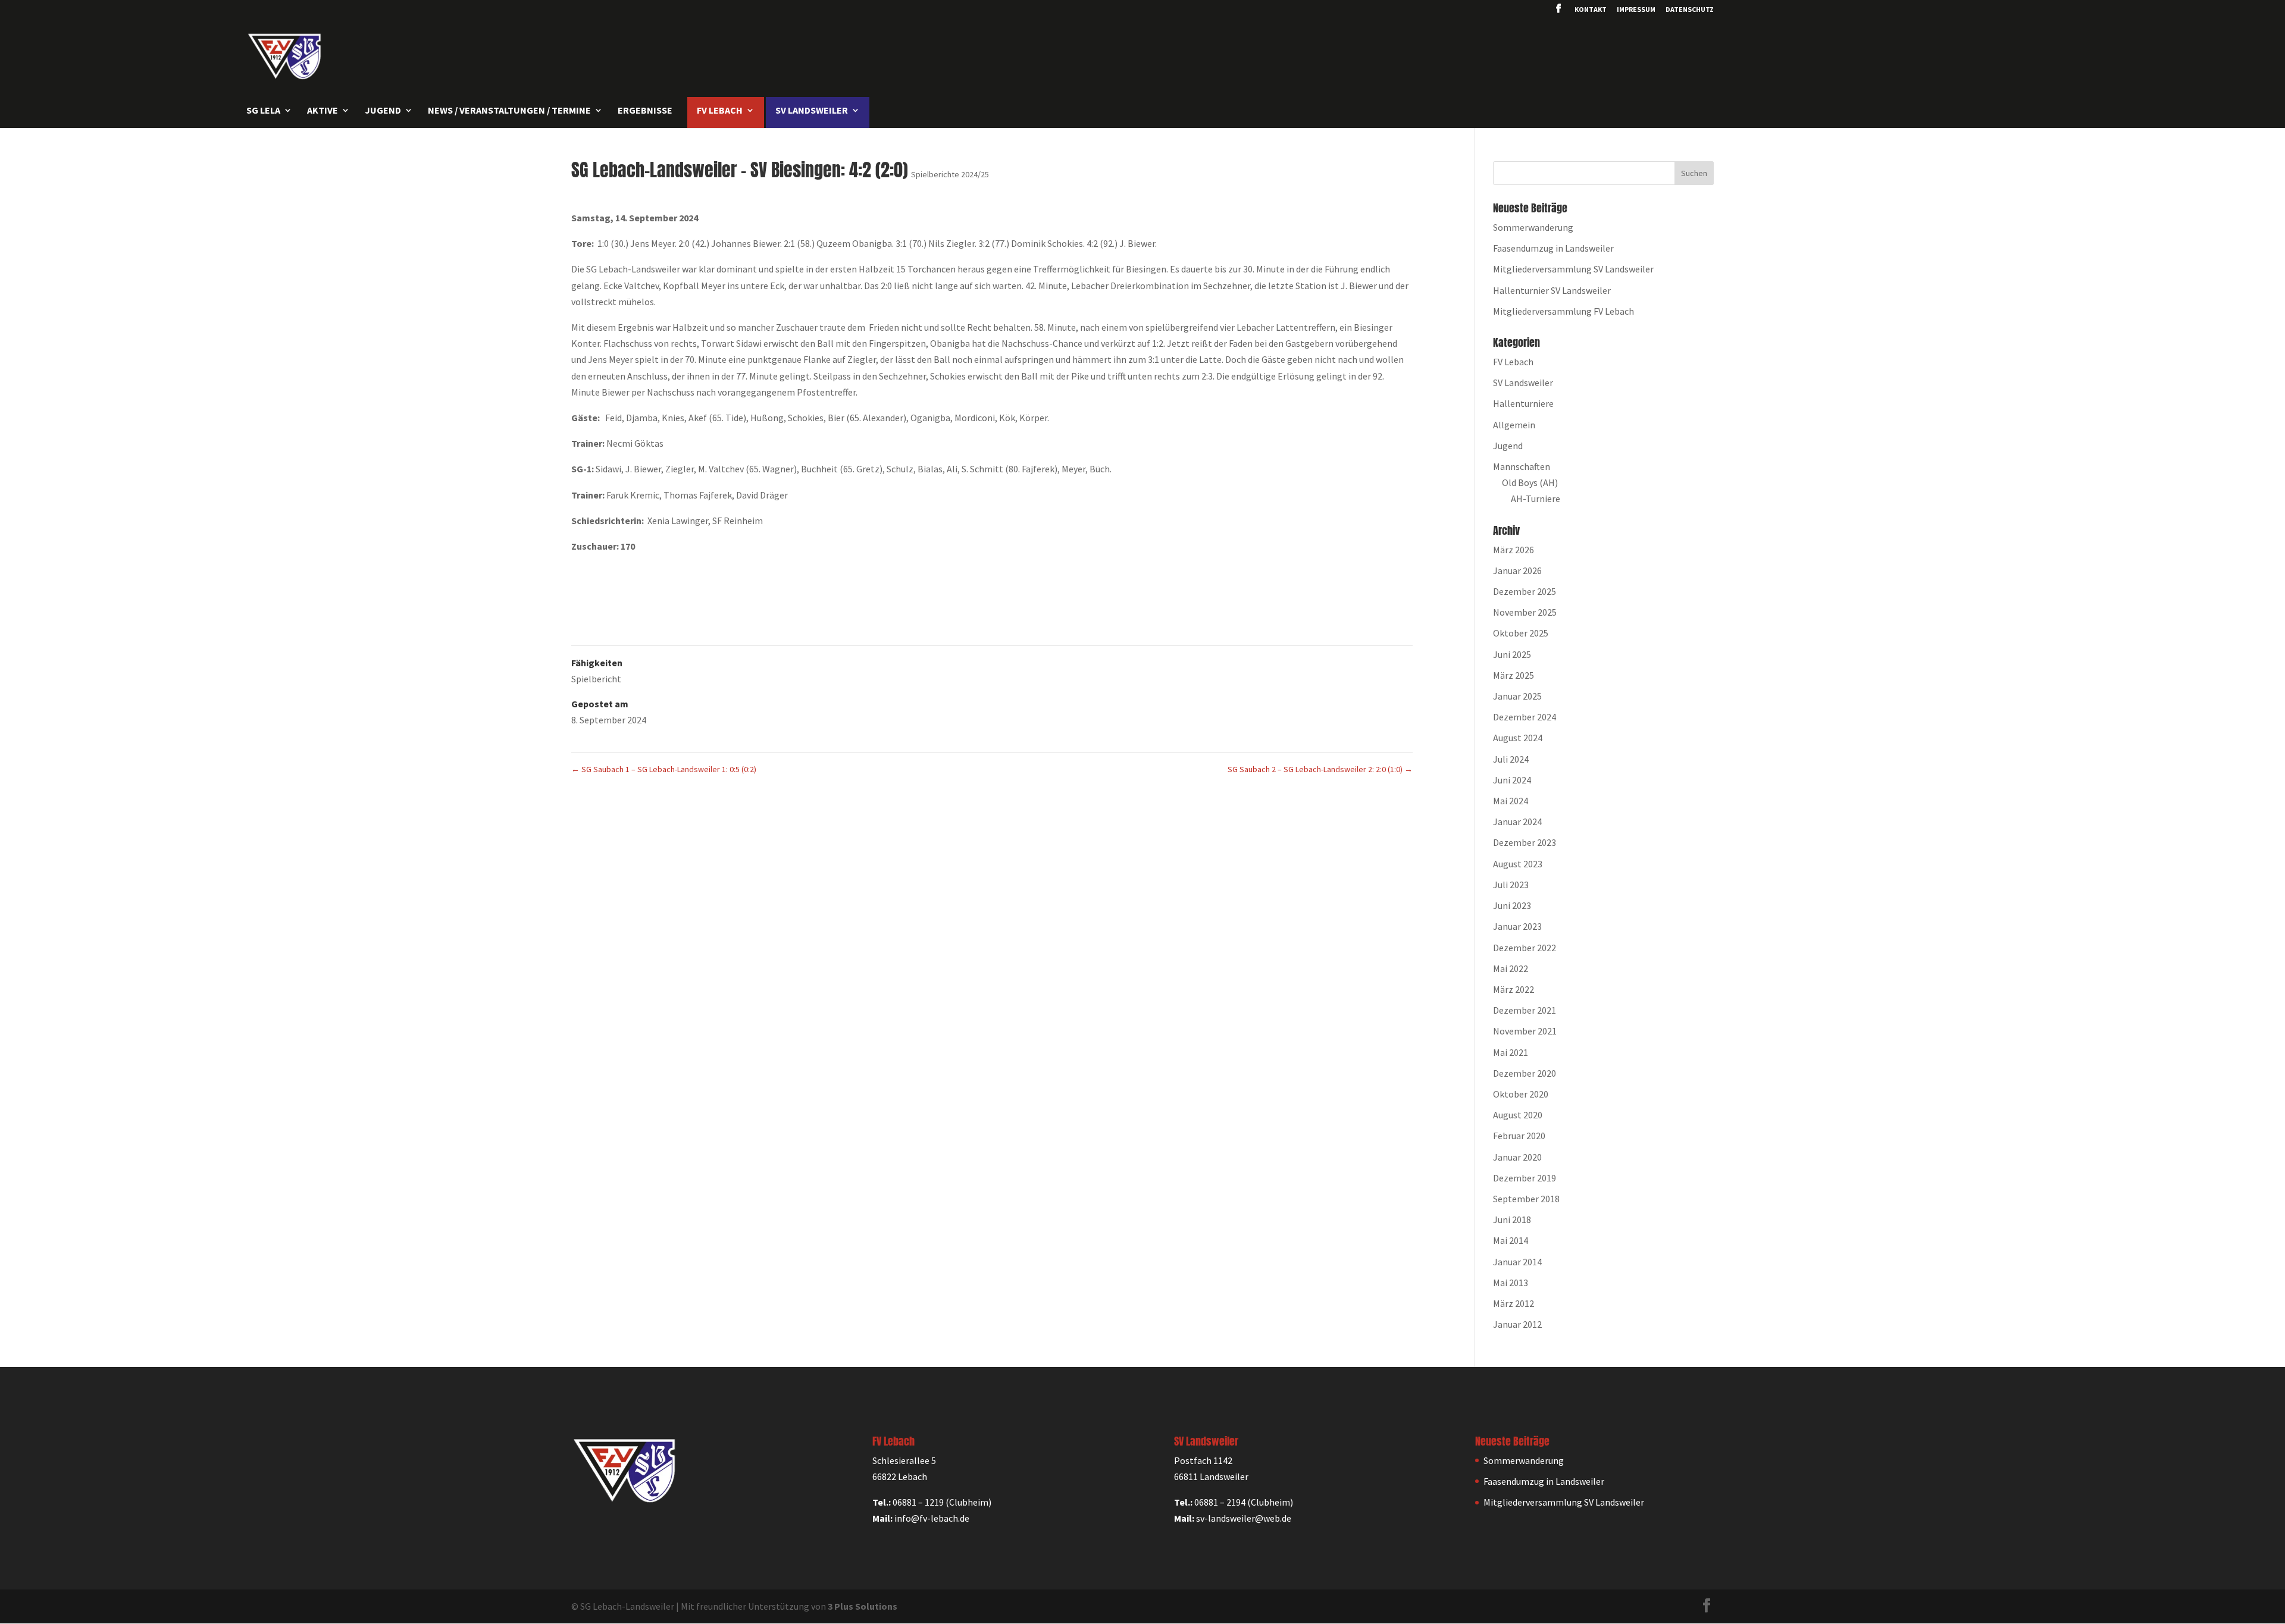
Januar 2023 (1517, 926)
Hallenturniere (1523, 403)
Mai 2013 (1511, 1283)
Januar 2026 (1517, 570)
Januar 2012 (1517, 1324)
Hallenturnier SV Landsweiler (1552, 290)
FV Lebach (1513, 362)
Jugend (1508, 446)
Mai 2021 (1511, 1052)
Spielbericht (596, 679)
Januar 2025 (1517, 696)
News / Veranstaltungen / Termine (509, 111)
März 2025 (1514, 675)
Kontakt (1591, 10)
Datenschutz (1690, 10)
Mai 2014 (1511, 1240)
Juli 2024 (1511, 759)
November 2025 (1525, 612)
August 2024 (1518, 738)
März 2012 (1514, 1303)
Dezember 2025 (1525, 591)
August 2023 (1518, 864)
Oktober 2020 (1521, 1094)
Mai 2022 (1511, 968)
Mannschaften (1522, 466)
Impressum (1636, 10)
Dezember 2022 (1525, 948)
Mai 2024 (1511, 801)
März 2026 (1514, 550)
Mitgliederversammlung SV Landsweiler (1573, 269)
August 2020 (1518, 1115)
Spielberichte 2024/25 (950, 174)
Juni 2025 (1512, 654)
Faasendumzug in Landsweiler (1553, 248)
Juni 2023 (1512, 905)
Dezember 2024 (1525, 717)
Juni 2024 (1512, 780)
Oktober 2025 (1521, 633)
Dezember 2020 (1525, 1073)
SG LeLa (263, 111)
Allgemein (1514, 425)
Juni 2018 (1512, 1219)
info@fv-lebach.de (932, 1518)
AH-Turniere (1536, 499)
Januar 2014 (1517, 1262)
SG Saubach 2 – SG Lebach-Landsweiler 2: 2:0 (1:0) (1320, 769)
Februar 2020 (1519, 1136)
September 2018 (1526, 1199)
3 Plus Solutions (863, 1606)
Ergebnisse (645, 111)
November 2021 (1525, 1031)
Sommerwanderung (1533, 227)
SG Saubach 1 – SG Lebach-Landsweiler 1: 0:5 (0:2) (664, 769)
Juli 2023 (1511, 885)
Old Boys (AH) (1530, 482)
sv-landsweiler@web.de (1244, 1518)
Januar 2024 (1517, 822)
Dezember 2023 (1525, 842)
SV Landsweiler (1523, 383)
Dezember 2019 (1525, 1178)
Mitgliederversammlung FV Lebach (1563, 311)
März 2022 (1514, 989)
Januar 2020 (1517, 1157)
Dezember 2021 (1525, 1010)
